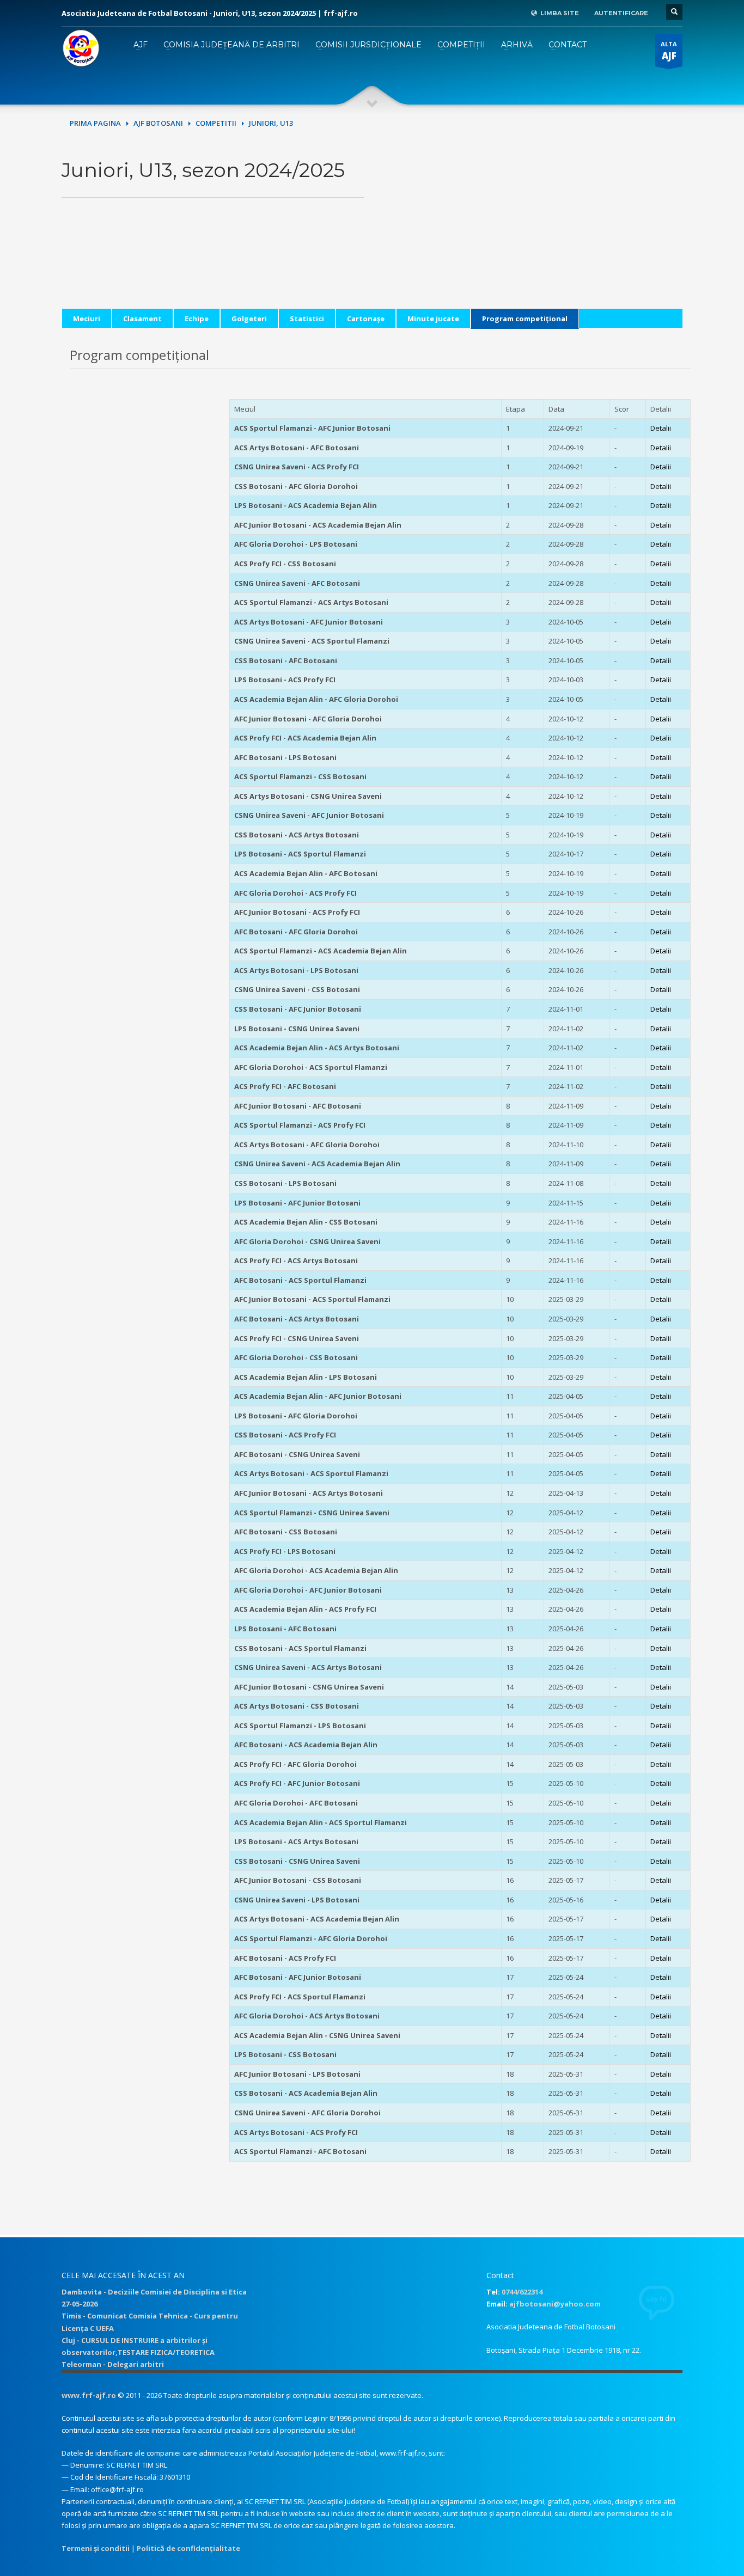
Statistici (307, 319)
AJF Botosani (158, 123)
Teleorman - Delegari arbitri (113, 2364)
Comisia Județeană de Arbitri (231, 45)
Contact (568, 45)
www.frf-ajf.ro (89, 2395)
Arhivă (517, 45)
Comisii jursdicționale (368, 45)
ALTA (669, 51)
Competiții (461, 45)
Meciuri (87, 319)
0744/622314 (522, 2292)
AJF (141, 45)
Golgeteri (249, 319)
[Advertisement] (531, 232)
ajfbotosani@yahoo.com (555, 2304)
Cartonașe (366, 319)
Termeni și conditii (96, 2548)
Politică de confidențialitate (188, 2548)
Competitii (216, 123)
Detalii (661, 428)
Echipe (197, 319)
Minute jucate (433, 319)
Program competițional (525, 319)
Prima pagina (95, 123)
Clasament (142, 319)
